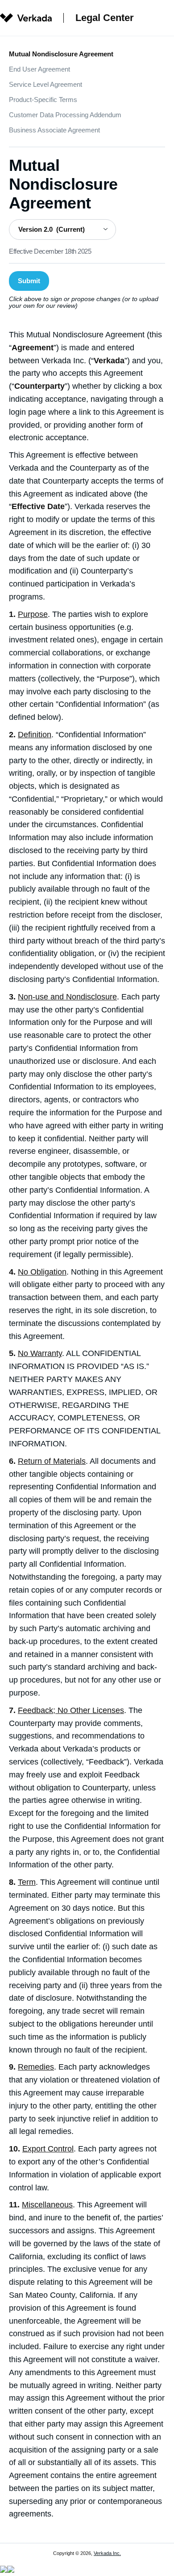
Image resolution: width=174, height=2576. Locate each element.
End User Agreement (39, 69)
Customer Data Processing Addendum (65, 115)
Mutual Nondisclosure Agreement (61, 54)
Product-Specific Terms (43, 100)
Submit (29, 281)
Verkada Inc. (107, 2553)
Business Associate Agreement (54, 130)
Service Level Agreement (46, 84)
